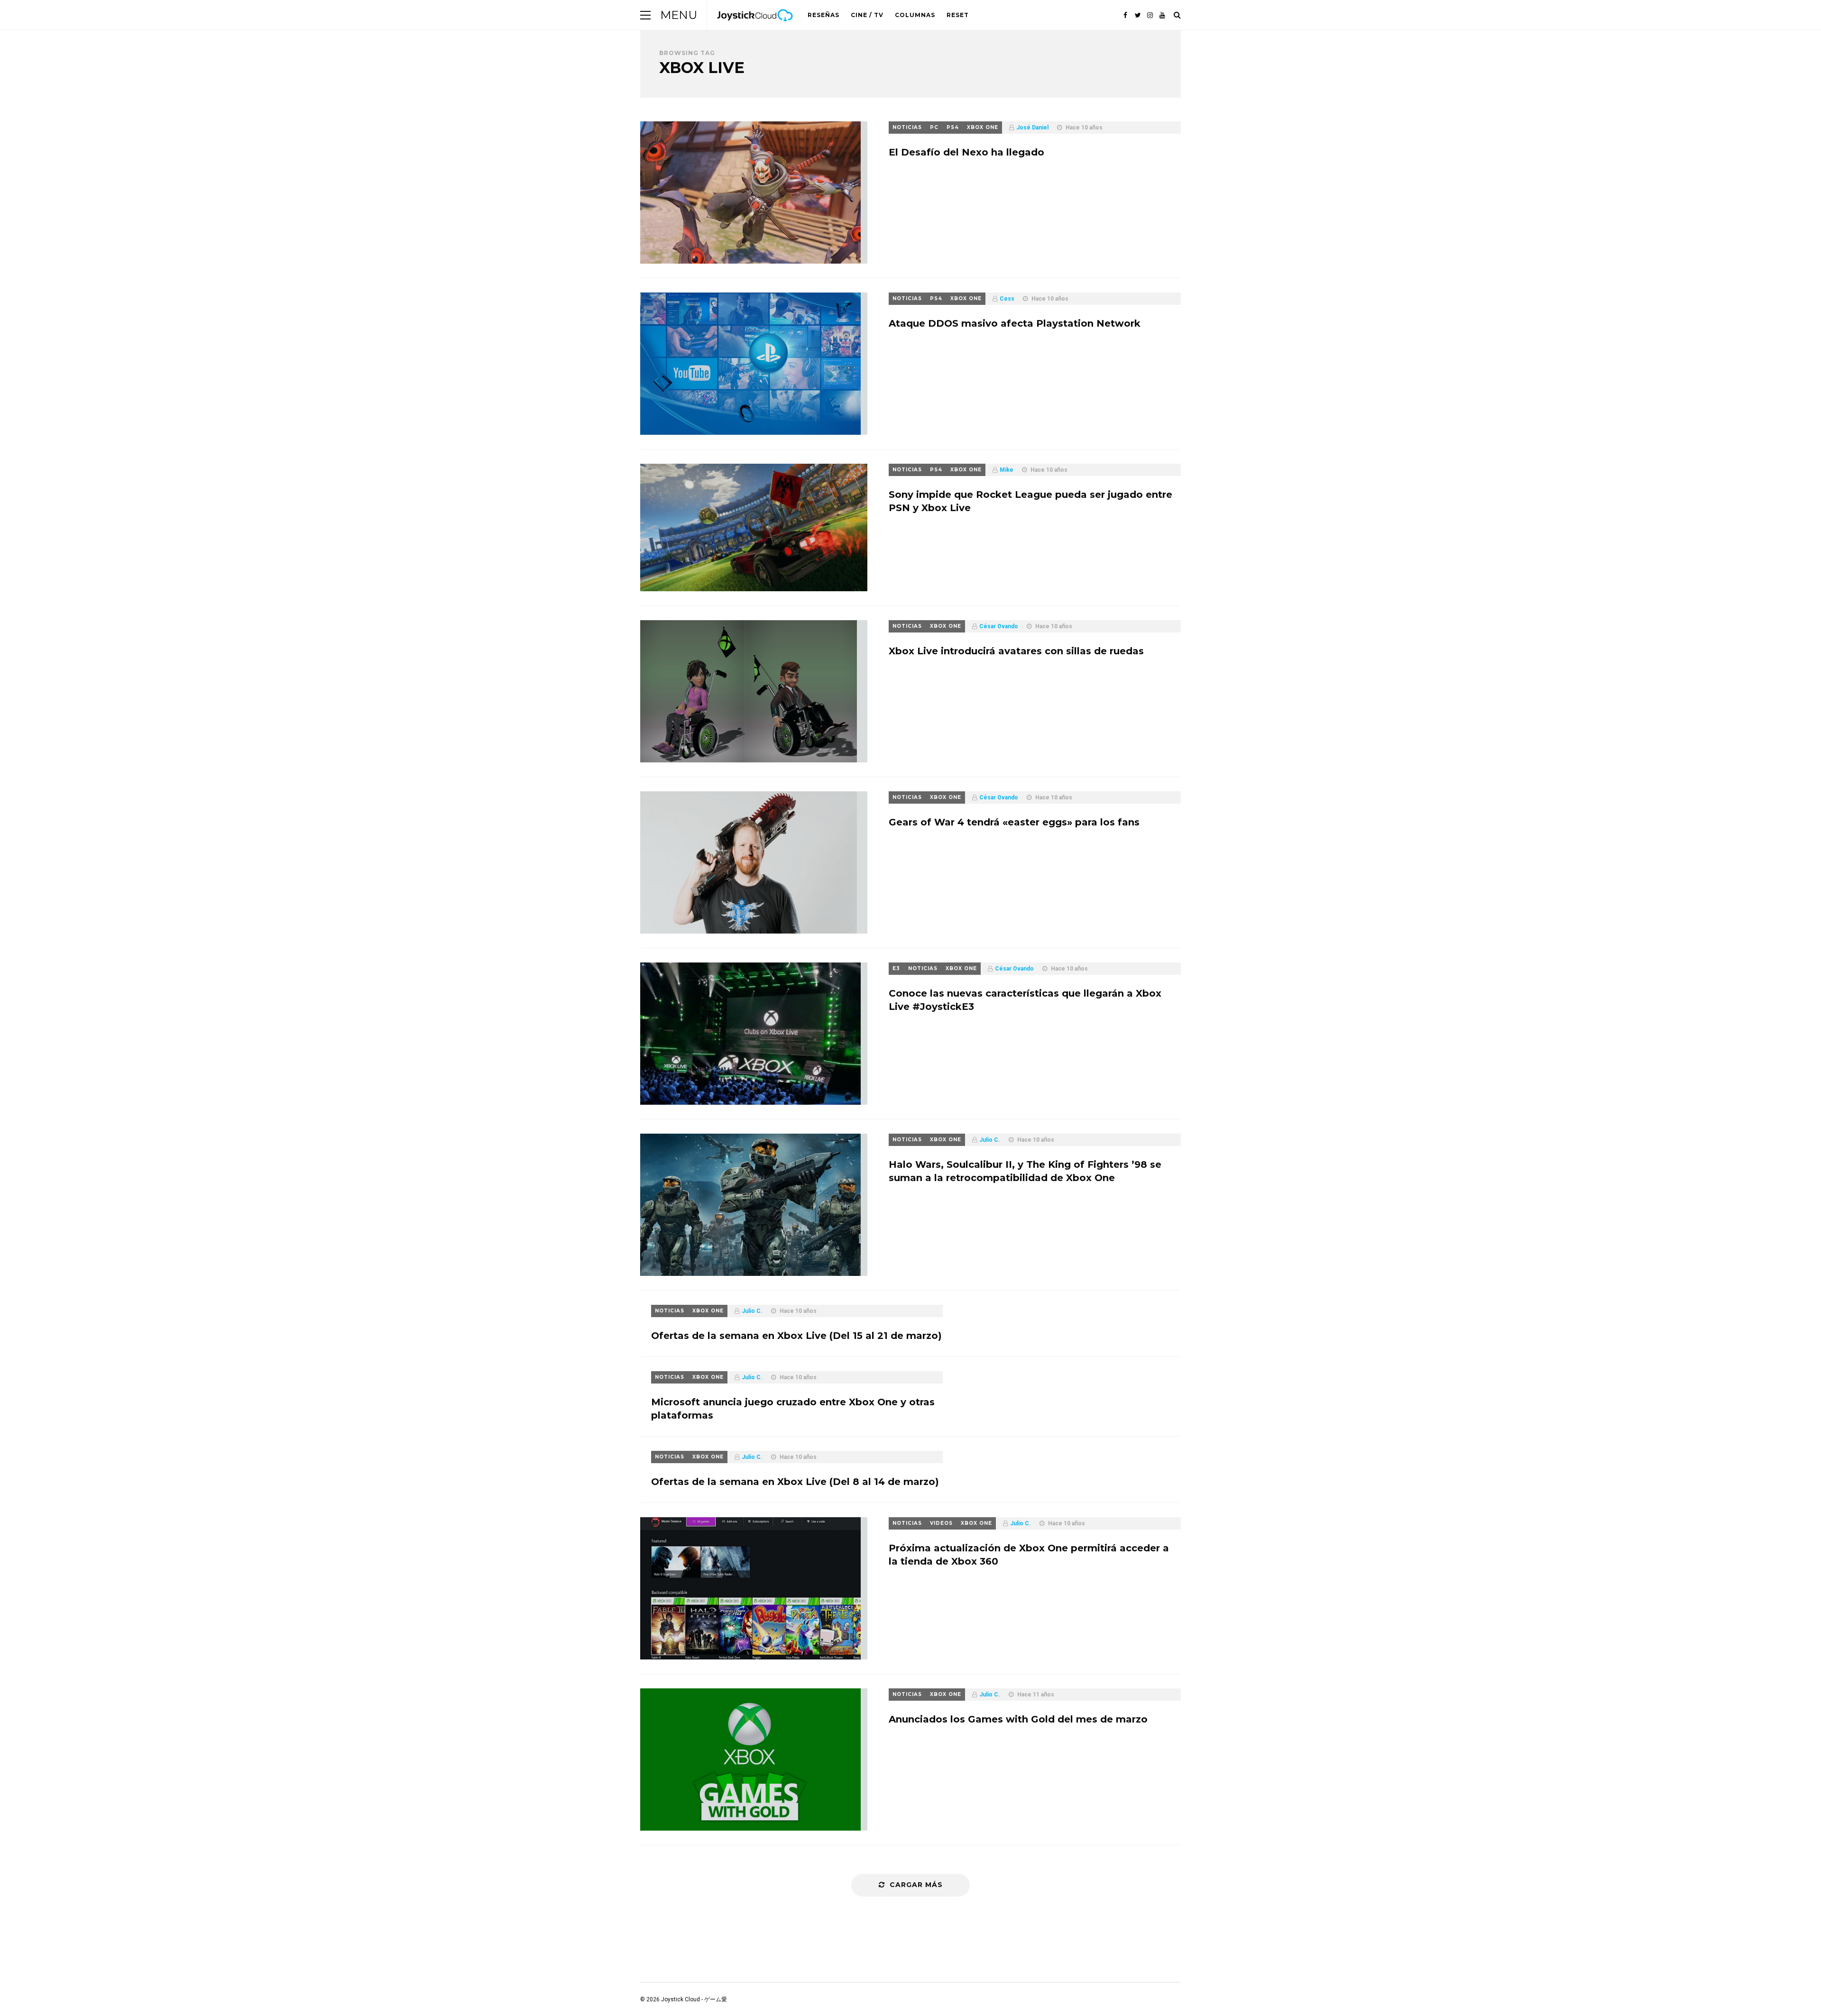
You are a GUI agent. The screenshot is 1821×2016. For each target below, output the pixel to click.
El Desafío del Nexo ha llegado (966, 152)
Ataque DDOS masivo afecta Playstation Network (1015, 323)
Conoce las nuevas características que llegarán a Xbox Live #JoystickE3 (1025, 1000)
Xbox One (983, 127)
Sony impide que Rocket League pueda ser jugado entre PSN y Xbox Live (1030, 501)
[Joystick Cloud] (755, 28)
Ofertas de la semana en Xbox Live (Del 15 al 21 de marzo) (796, 1336)
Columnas (915, 15)
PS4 (953, 127)
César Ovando (999, 626)
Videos (941, 1523)
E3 (896, 968)
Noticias (907, 127)
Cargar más (916, 1885)
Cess (1007, 299)
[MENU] (645, 15)
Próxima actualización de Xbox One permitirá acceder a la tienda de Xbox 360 (1029, 1555)
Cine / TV (867, 15)
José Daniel (1032, 128)
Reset (958, 15)
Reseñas (823, 15)
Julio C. (990, 1140)
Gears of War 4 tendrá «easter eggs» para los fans (1014, 822)
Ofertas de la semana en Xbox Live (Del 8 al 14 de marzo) (795, 1482)
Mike (1007, 470)
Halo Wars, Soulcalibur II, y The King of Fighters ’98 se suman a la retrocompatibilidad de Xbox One (1025, 1171)
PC (934, 127)
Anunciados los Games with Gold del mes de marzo (1018, 1719)
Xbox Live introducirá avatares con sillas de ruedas (1016, 651)
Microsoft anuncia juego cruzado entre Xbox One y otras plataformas (793, 1409)
